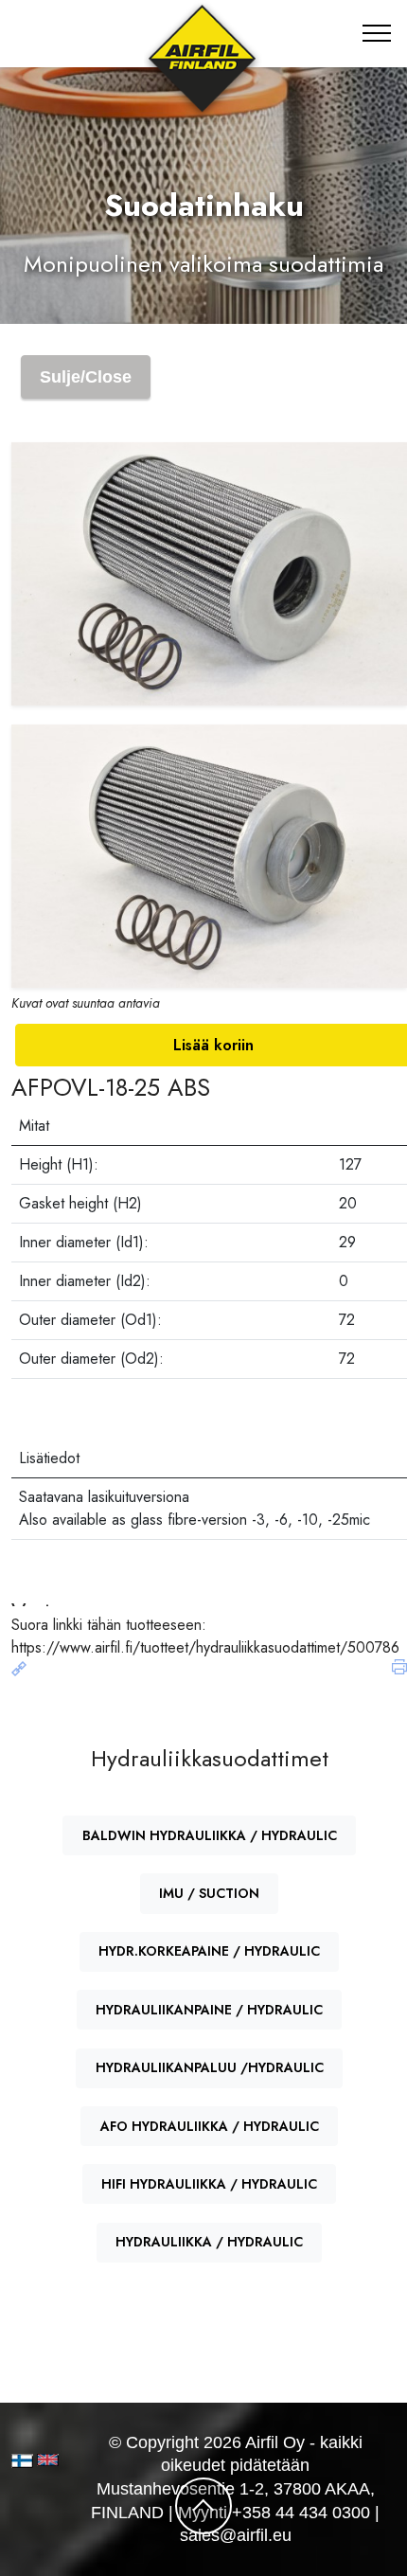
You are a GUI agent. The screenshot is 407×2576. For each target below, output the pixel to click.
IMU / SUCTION (209, 1893)
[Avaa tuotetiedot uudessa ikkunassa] (19, 1670)
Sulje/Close (86, 377)
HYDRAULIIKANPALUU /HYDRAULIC (210, 2067)
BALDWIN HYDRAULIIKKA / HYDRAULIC (210, 1835)
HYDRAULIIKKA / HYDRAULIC (209, 2242)
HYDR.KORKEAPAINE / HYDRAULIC (209, 1951)
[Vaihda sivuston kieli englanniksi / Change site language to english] (44, 2460)
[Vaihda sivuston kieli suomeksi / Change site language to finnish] (22, 2461)
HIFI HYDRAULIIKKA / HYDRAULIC (209, 2184)
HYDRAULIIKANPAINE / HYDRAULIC (209, 2010)
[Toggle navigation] (377, 33)
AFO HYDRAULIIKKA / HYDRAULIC (210, 2126)
